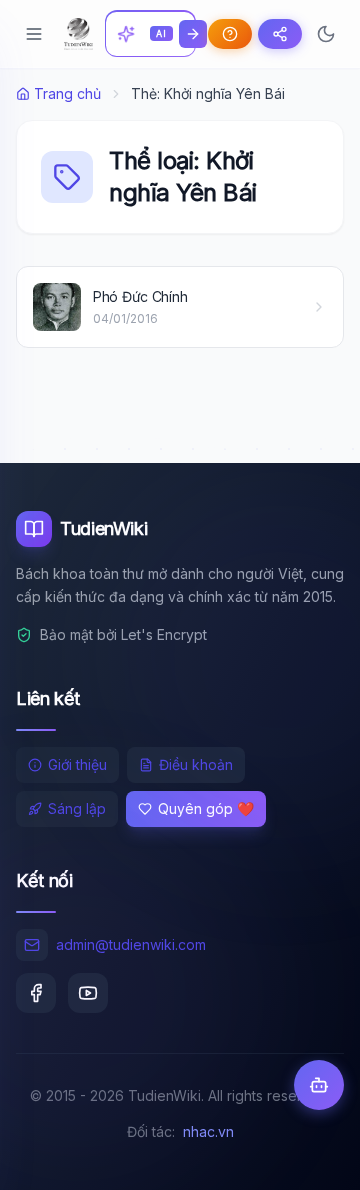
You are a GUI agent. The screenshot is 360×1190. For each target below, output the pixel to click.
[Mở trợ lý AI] (319, 1085)
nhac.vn (208, 1131)
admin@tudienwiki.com (131, 944)
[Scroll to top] (306, 1156)
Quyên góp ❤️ (206, 808)
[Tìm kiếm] (193, 34)
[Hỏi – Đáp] (230, 34)
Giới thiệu (77, 764)
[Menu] (34, 34)
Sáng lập (77, 808)
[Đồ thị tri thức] (280, 34)
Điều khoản (196, 764)
